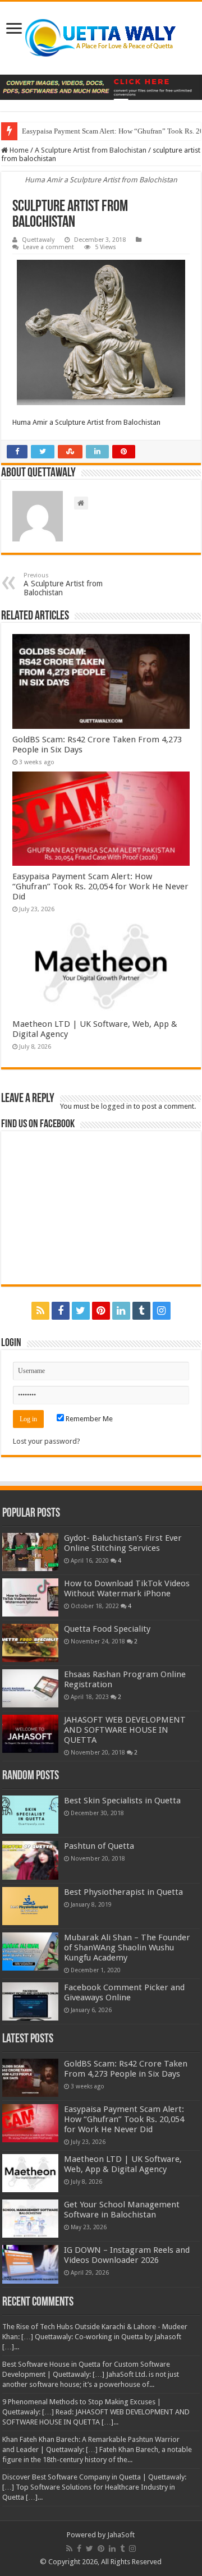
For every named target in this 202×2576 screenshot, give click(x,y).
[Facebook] (61, 1311)
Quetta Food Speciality (107, 1629)
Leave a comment (49, 247)
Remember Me (88, 1419)
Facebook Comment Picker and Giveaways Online (124, 1992)
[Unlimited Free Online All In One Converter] (101, 87)
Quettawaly (38, 240)
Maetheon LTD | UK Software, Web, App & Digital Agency (123, 2164)
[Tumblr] (141, 1311)
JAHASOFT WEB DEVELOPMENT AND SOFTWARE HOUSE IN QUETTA (125, 1730)
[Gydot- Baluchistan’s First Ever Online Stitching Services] (30, 1552)
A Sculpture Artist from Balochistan (91, 150)
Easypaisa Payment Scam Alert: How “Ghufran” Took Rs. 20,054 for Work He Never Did (100, 887)
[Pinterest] (101, 1311)
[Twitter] (81, 1311)
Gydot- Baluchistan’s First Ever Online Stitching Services (123, 1543)
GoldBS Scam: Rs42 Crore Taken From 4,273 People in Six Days (126, 2069)
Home (18, 150)
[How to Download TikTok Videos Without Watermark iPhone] (30, 1597)
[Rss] (40, 1311)
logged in (116, 1106)
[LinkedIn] (121, 1311)
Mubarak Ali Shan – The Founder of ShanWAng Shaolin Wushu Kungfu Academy (127, 1948)
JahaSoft (121, 2535)
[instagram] (162, 1311)
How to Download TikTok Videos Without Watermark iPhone (127, 1588)
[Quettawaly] (101, 38)
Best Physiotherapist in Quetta (123, 1892)
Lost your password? (47, 1441)
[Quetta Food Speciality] (30, 1643)
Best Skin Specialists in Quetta (122, 1801)
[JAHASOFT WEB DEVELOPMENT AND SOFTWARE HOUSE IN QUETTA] (30, 1734)
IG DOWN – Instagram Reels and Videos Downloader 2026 (127, 2255)
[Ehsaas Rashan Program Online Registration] (30, 1688)
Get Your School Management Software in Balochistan (122, 2210)
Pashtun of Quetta (99, 1846)
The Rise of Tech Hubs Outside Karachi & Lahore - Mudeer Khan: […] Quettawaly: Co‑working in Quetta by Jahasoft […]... (95, 2337)
